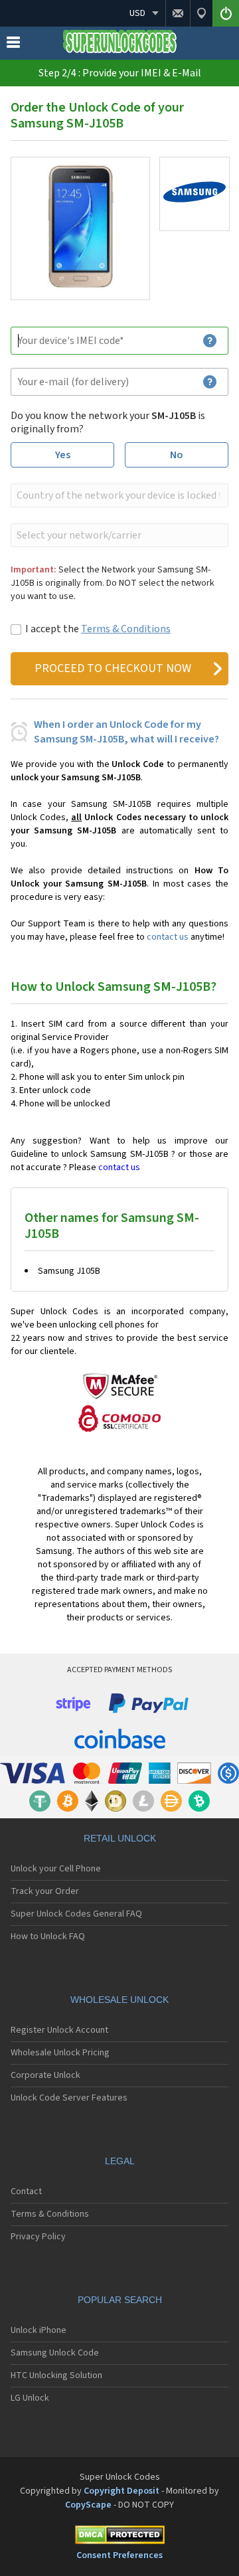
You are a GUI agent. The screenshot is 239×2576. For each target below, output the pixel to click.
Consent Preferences (119, 2555)
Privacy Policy (38, 2237)
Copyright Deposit (121, 2491)
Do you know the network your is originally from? (108, 422)
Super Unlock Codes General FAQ (76, 1914)
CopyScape (88, 2505)
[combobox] (118, 495)
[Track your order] (201, 13)
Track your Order (45, 1891)
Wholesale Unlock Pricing (60, 2053)
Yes (63, 455)
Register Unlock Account (59, 2030)
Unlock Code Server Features (69, 2098)
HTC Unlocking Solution (56, 2375)
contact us (168, 937)
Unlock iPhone (39, 2330)
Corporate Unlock (45, 2075)
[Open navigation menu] (13, 45)
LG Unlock (30, 2398)
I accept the (98, 629)
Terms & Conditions (126, 629)
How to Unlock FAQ (48, 1936)
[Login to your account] (226, 13)
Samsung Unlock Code (55, 2353)
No (177, 455)
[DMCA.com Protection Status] (119, 2537)
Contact (26, 2191)
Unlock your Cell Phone (56, 1869)
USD (137, 13)
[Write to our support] (178, 13)
